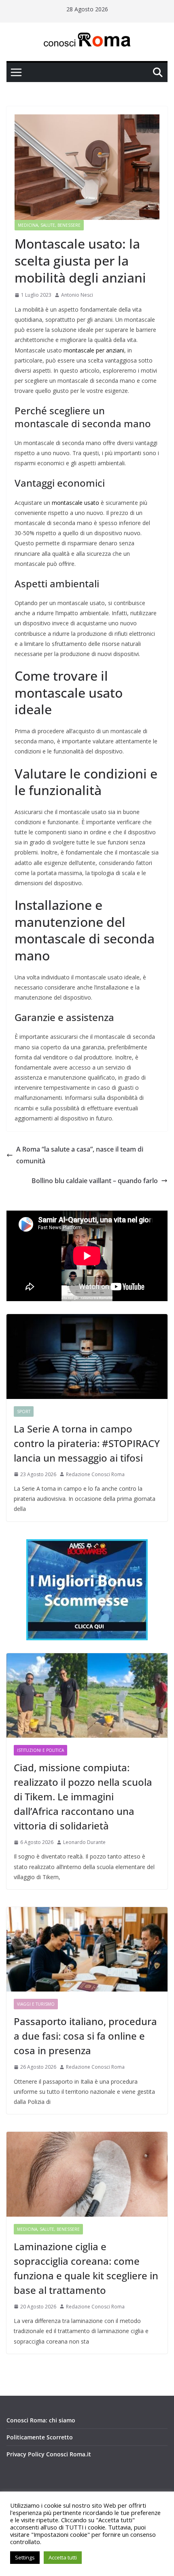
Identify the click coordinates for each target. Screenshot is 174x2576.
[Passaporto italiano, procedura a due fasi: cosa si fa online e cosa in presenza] (87, 1949)
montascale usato (75, 503)
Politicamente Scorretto (40, 2437)
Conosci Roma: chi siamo (41, 2420)
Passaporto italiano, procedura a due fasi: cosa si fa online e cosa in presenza (85, 2036)
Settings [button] (25, 2557)
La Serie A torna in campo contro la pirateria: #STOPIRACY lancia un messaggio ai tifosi (87, 1443)
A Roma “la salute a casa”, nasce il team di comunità (80, 1155)
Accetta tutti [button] (63, 2557)
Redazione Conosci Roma (95, 1474)
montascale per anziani (94, 350)
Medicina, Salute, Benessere (49, 225)
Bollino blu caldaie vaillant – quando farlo (95, 1181)
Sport (24, 1411)
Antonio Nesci (77, 295)
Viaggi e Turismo (36, 2004)
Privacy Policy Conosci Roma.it (49, 2454)
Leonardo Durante (84, 1842)
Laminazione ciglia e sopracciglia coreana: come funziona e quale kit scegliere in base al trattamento (86, 2268)
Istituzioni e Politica (40, 1750)
